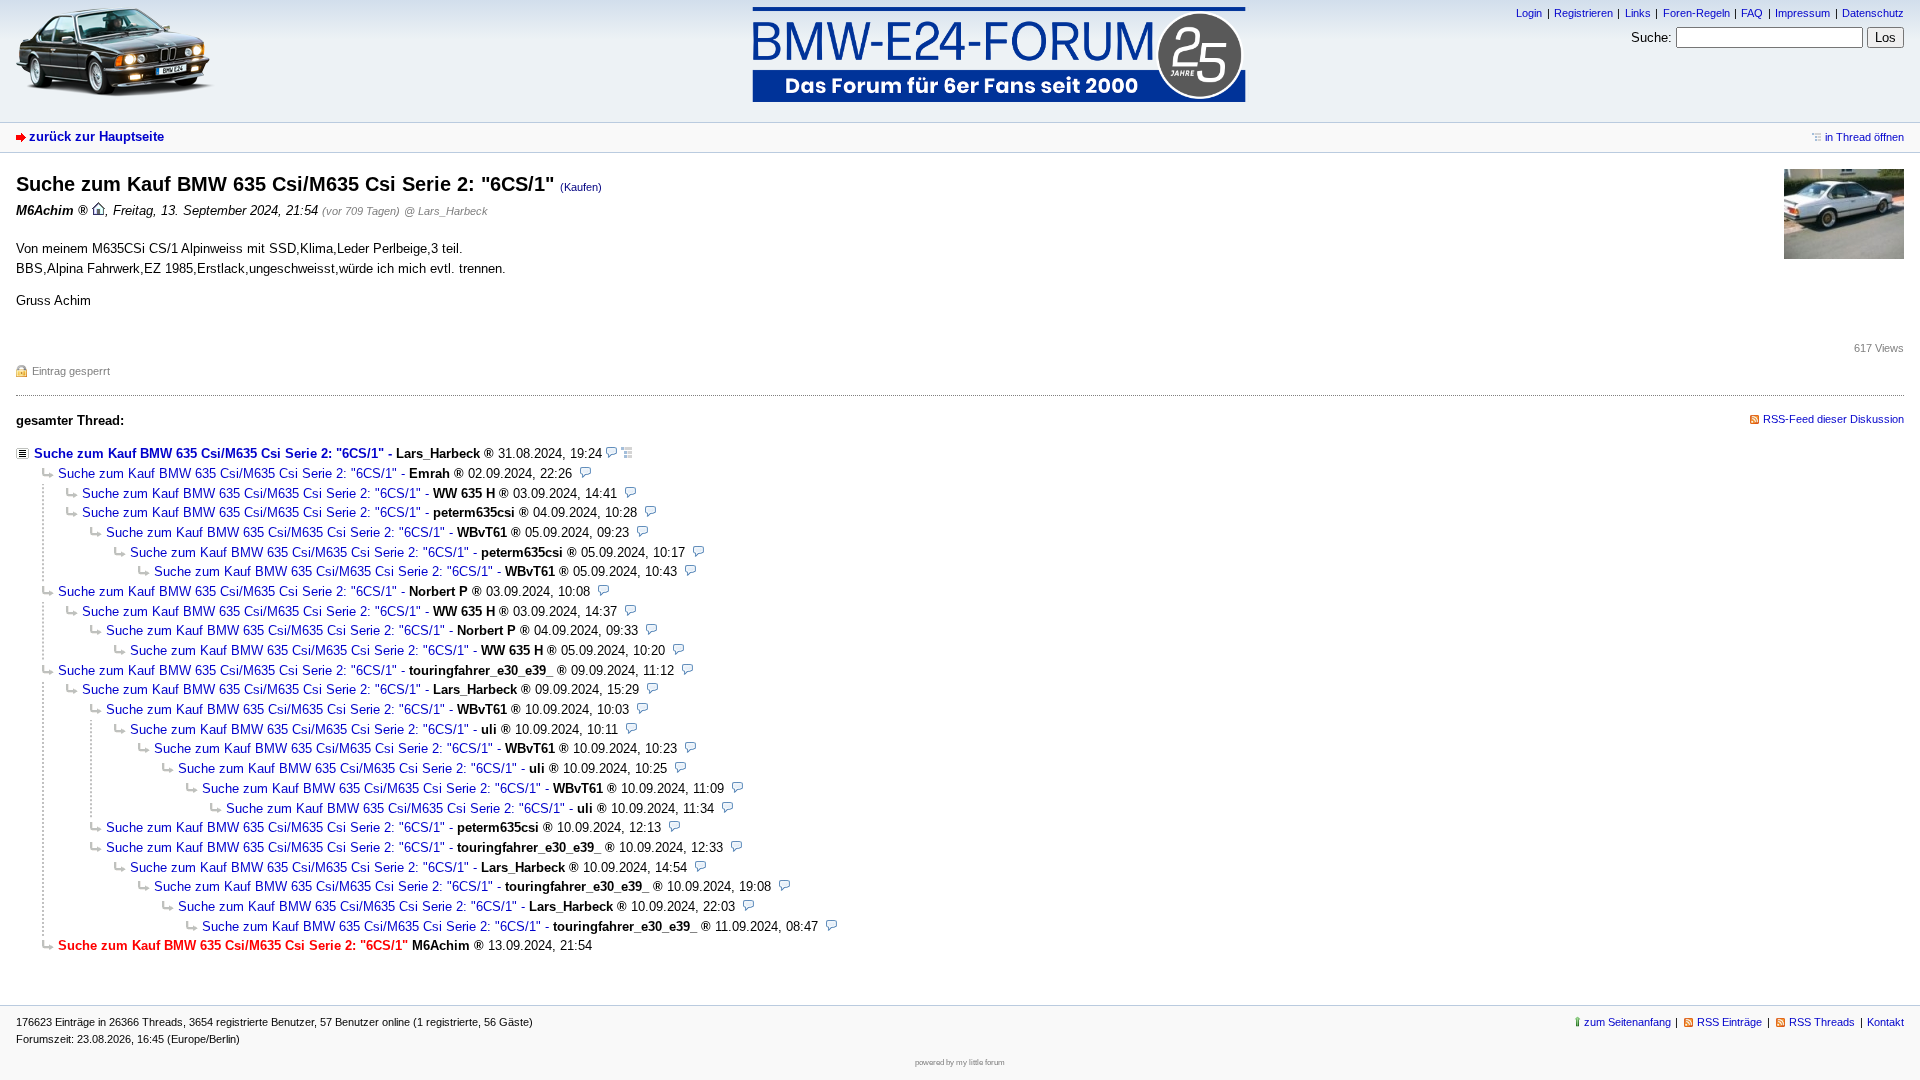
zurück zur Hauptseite (96, 136)
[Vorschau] (611, 453)
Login (1529, 13)
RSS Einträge (1729, 1022)
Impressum (1802, 13)
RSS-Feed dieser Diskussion (1833, 419)
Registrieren (1583, 13)
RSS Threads (1822, 1022)
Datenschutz (1873, 13)
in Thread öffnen (1864, 137)
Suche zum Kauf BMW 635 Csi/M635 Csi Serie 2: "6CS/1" (209, 453)
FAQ (1752, 13)
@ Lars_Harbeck (446, 211)
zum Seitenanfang (1627, 1022)
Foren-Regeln (1696, 13)
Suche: (1651, 37)
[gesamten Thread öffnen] (626, 453)
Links (1638, 13)
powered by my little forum (960, 1062)
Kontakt (1885, 1022)
